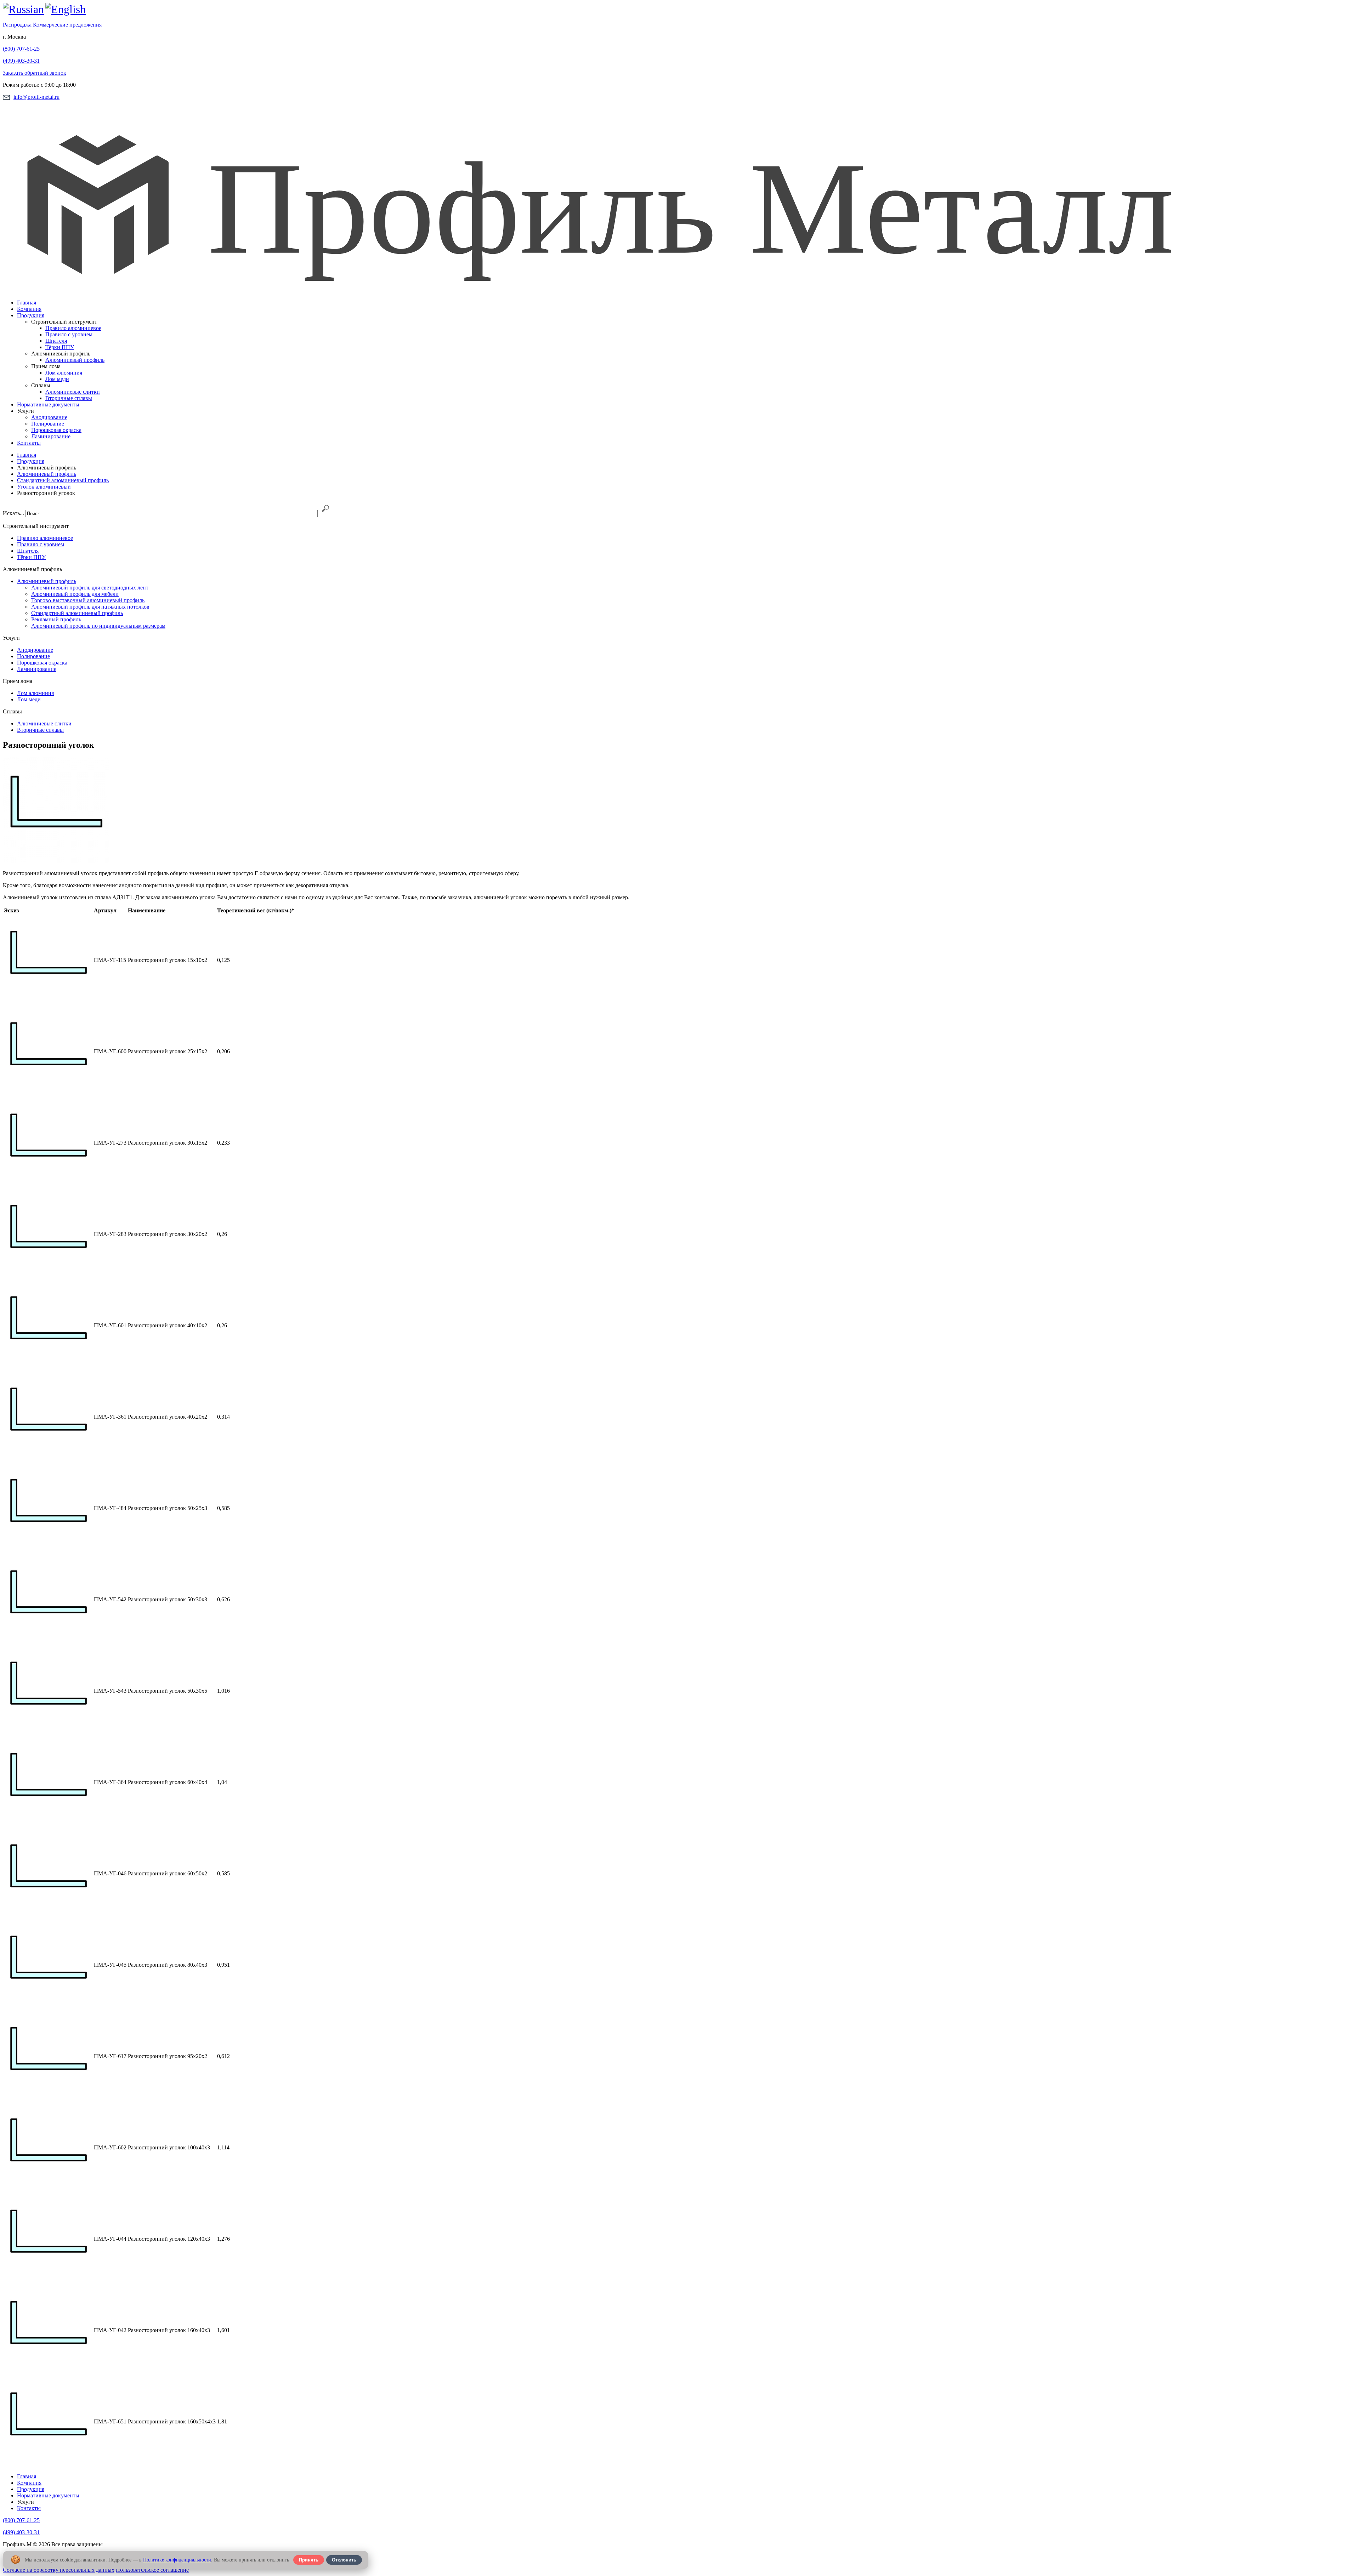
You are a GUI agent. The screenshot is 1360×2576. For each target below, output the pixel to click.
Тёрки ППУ (60, 347)
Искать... (13, 513)
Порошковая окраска (56, 430)
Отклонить (344, 2560)
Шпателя (56, 341)
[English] (66, 9)
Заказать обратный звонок (35, 73)
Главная (27, 303)
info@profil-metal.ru (36, 97)
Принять (309, 2560)
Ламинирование (51, 436)
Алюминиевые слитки (73, 392)
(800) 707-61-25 (21, 49)
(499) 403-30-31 (21, 61)
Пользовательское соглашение (152, 2570)
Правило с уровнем (69, 334)
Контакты (29, 443)
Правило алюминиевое (73, 328)
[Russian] (23, 9)
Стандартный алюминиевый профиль (63, 480)
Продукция (31, 315)
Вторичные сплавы (69, 398)
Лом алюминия (64, 373)
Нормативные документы (48, 404)
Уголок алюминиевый (44, 487)
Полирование (48, 424)
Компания (29, 309)
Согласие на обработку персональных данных (59, 2570)
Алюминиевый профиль (75, 360)
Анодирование (49, 417)
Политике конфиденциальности (177, 2560)
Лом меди (57, 379)
